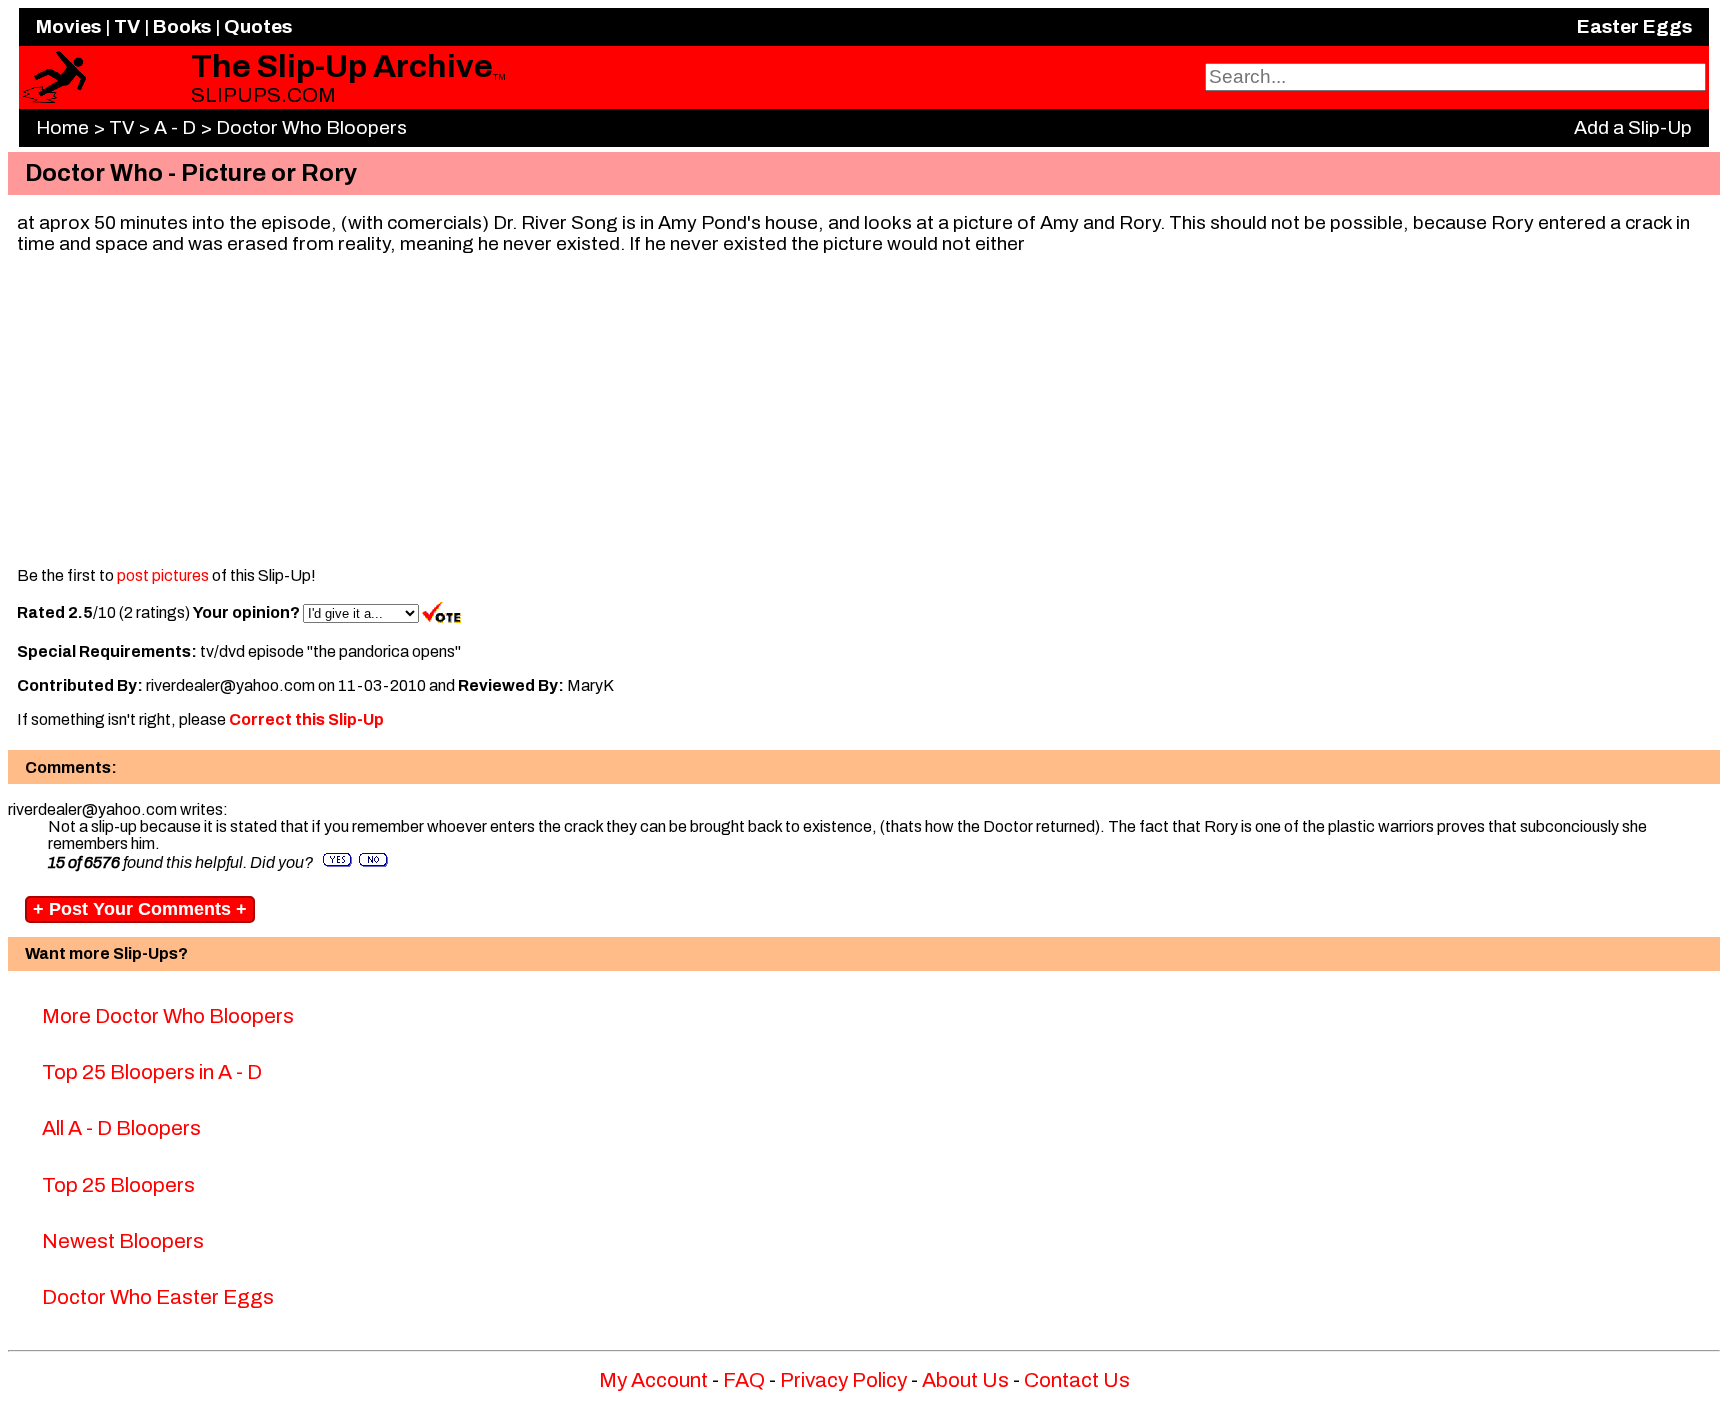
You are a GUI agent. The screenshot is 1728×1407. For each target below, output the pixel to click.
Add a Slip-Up (1633, 127)
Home (62, 127)
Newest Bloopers (123, 1241)
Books (182, 26)
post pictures (163, 575)
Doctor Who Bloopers (311, 127)
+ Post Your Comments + (140, 909)
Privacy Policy (843, 1380)
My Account (653, 1380)
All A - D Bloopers (121, 1128)
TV (127, 26)
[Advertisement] (864, 410)
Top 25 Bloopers (118, 1185)
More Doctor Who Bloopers (168, 1016)
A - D (175, 127)
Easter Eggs (1634, 26)
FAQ (744, 1380)
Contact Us (1077, 1380)
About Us (965, 1380)
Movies (68, 26)
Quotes (258, 26)
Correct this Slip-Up (306, 719)
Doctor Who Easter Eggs (158, 1297)
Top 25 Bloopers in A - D (152, 1072)
